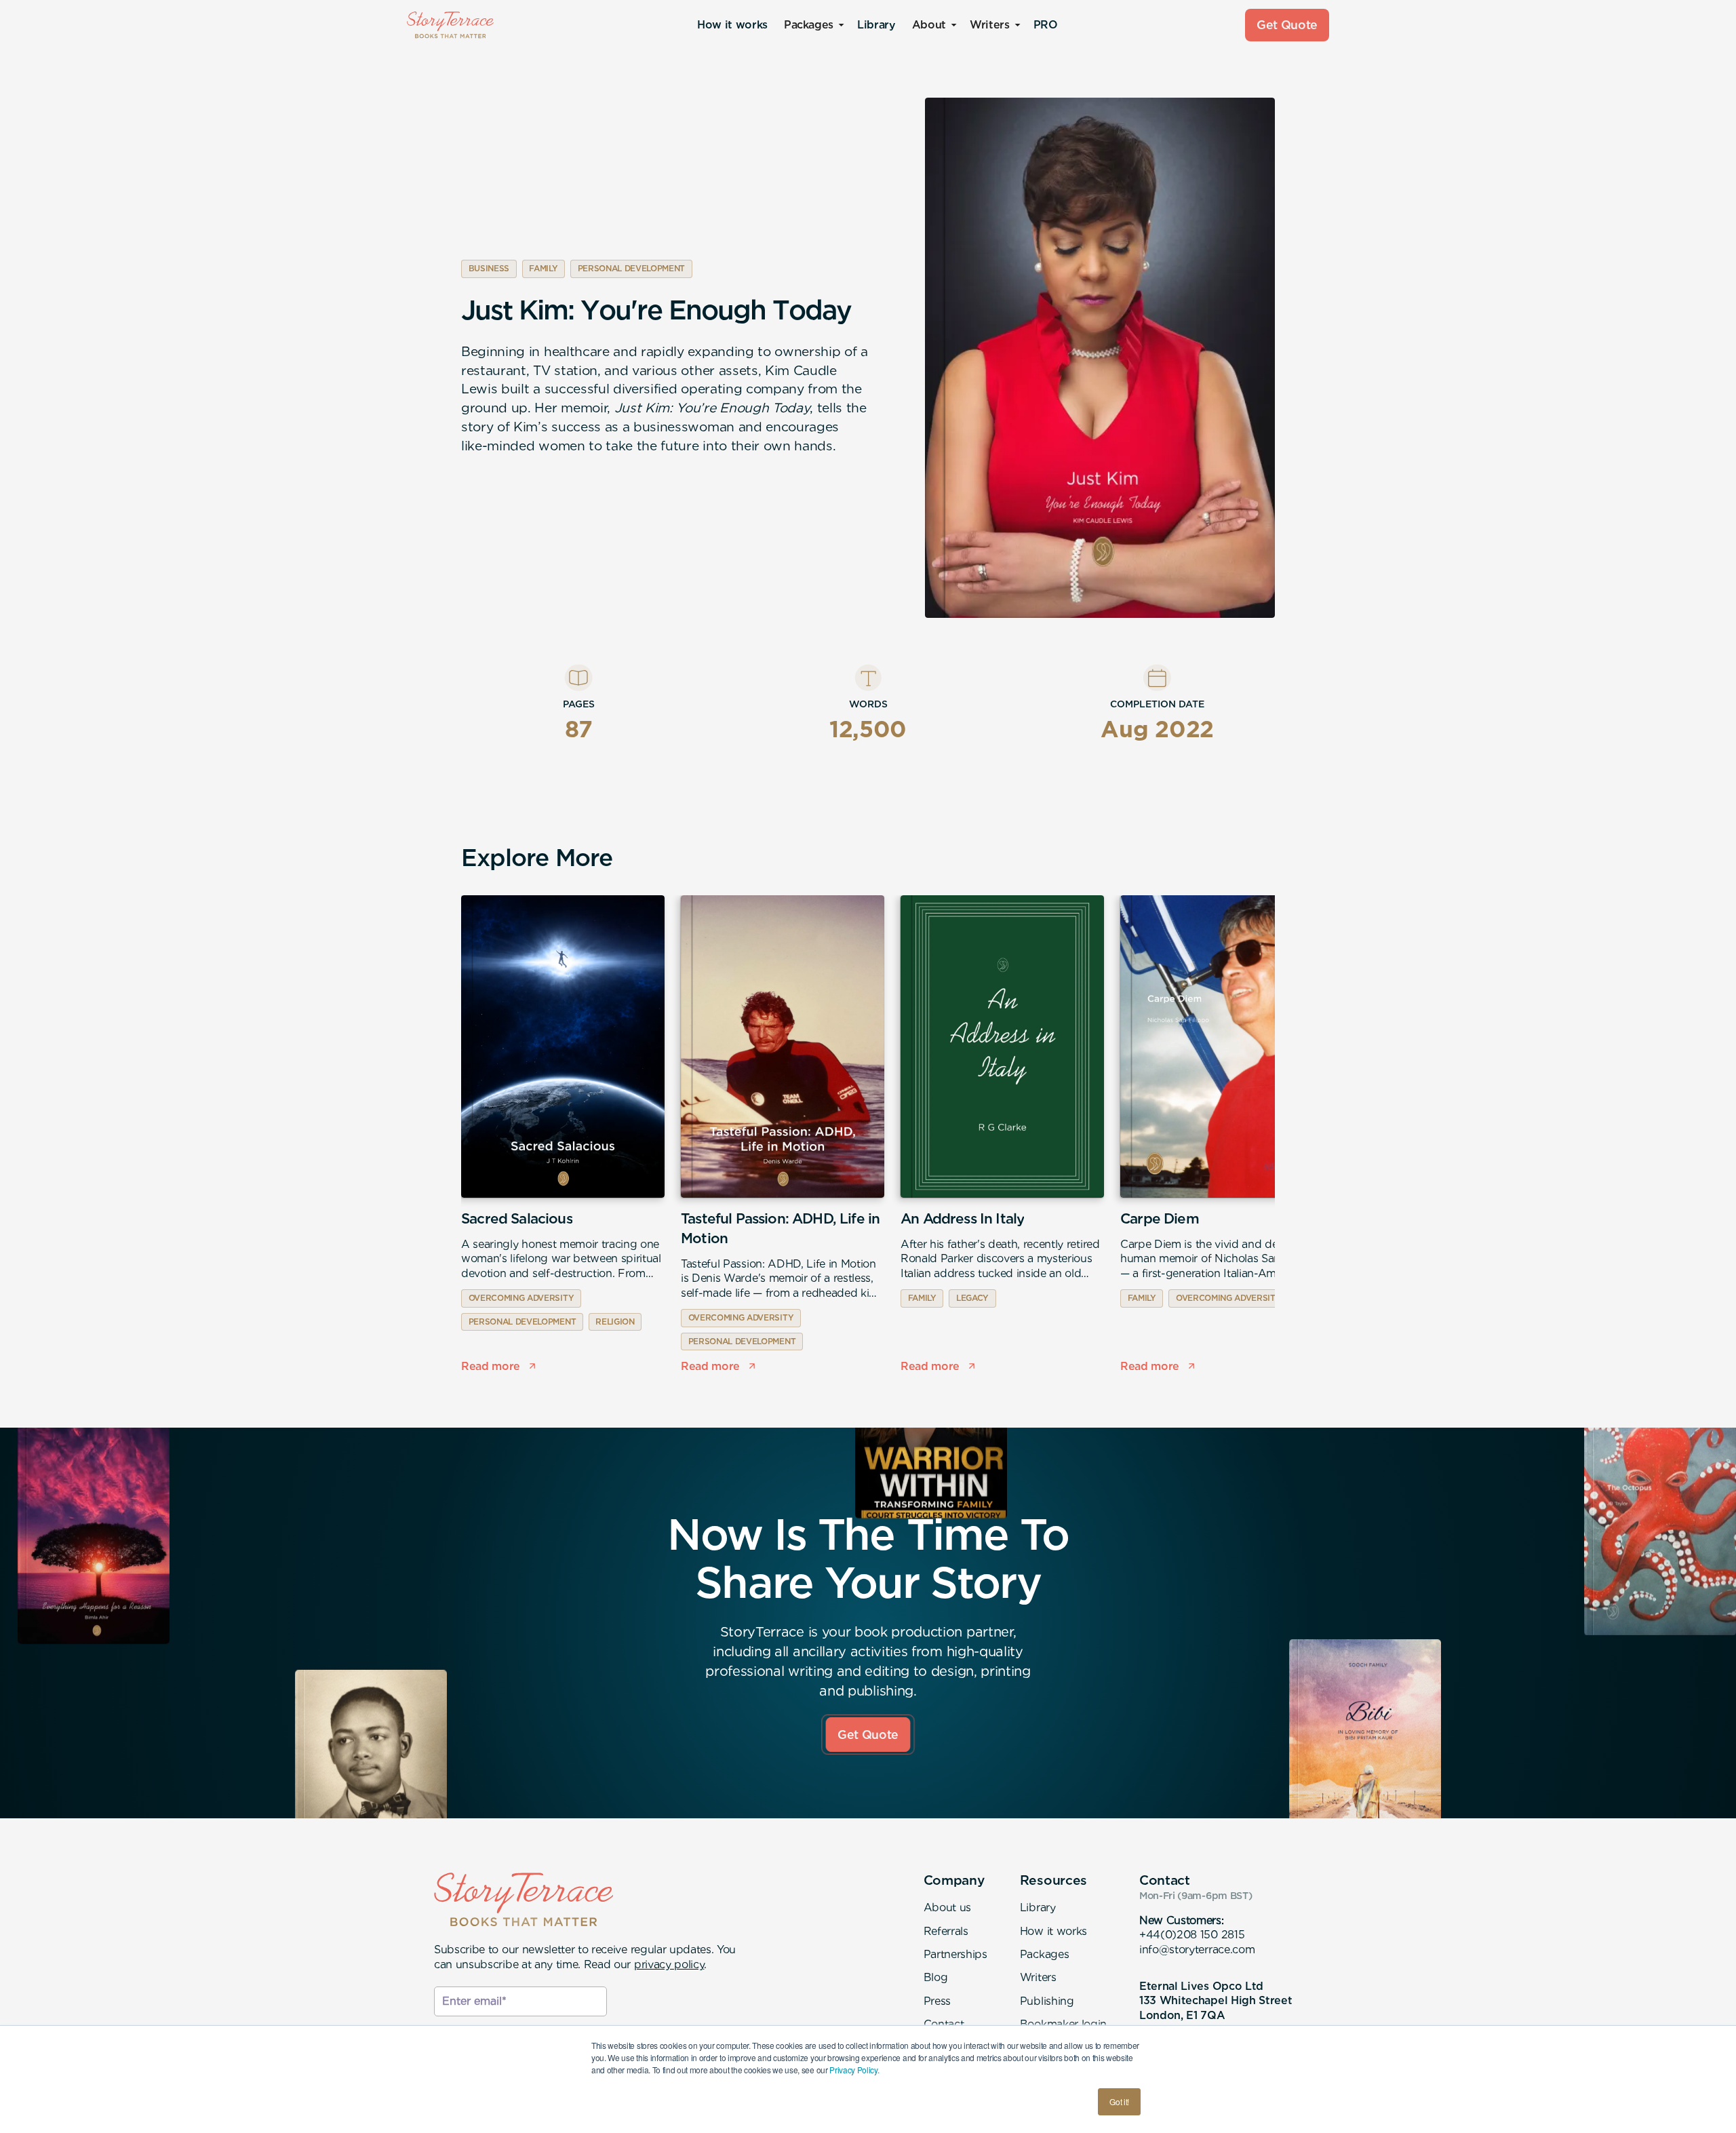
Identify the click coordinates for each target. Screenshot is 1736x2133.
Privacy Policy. (854, 2070)
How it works (732, 25)
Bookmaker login (1063, 2024)
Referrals (946, 1931)
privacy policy (669, 1964)
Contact (944, 2024)
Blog (936, 1977)
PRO (1046, 25)
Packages (1044, 1954)
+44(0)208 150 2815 (1192, 1935)
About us (947, 1907)
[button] (812, 25)
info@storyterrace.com (1197, 1950)
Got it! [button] (1119, 2101)
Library (876, 25)
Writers (1038, 1977)
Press (937, 2001)
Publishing (1047, 2001)
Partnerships (955, 1954)
